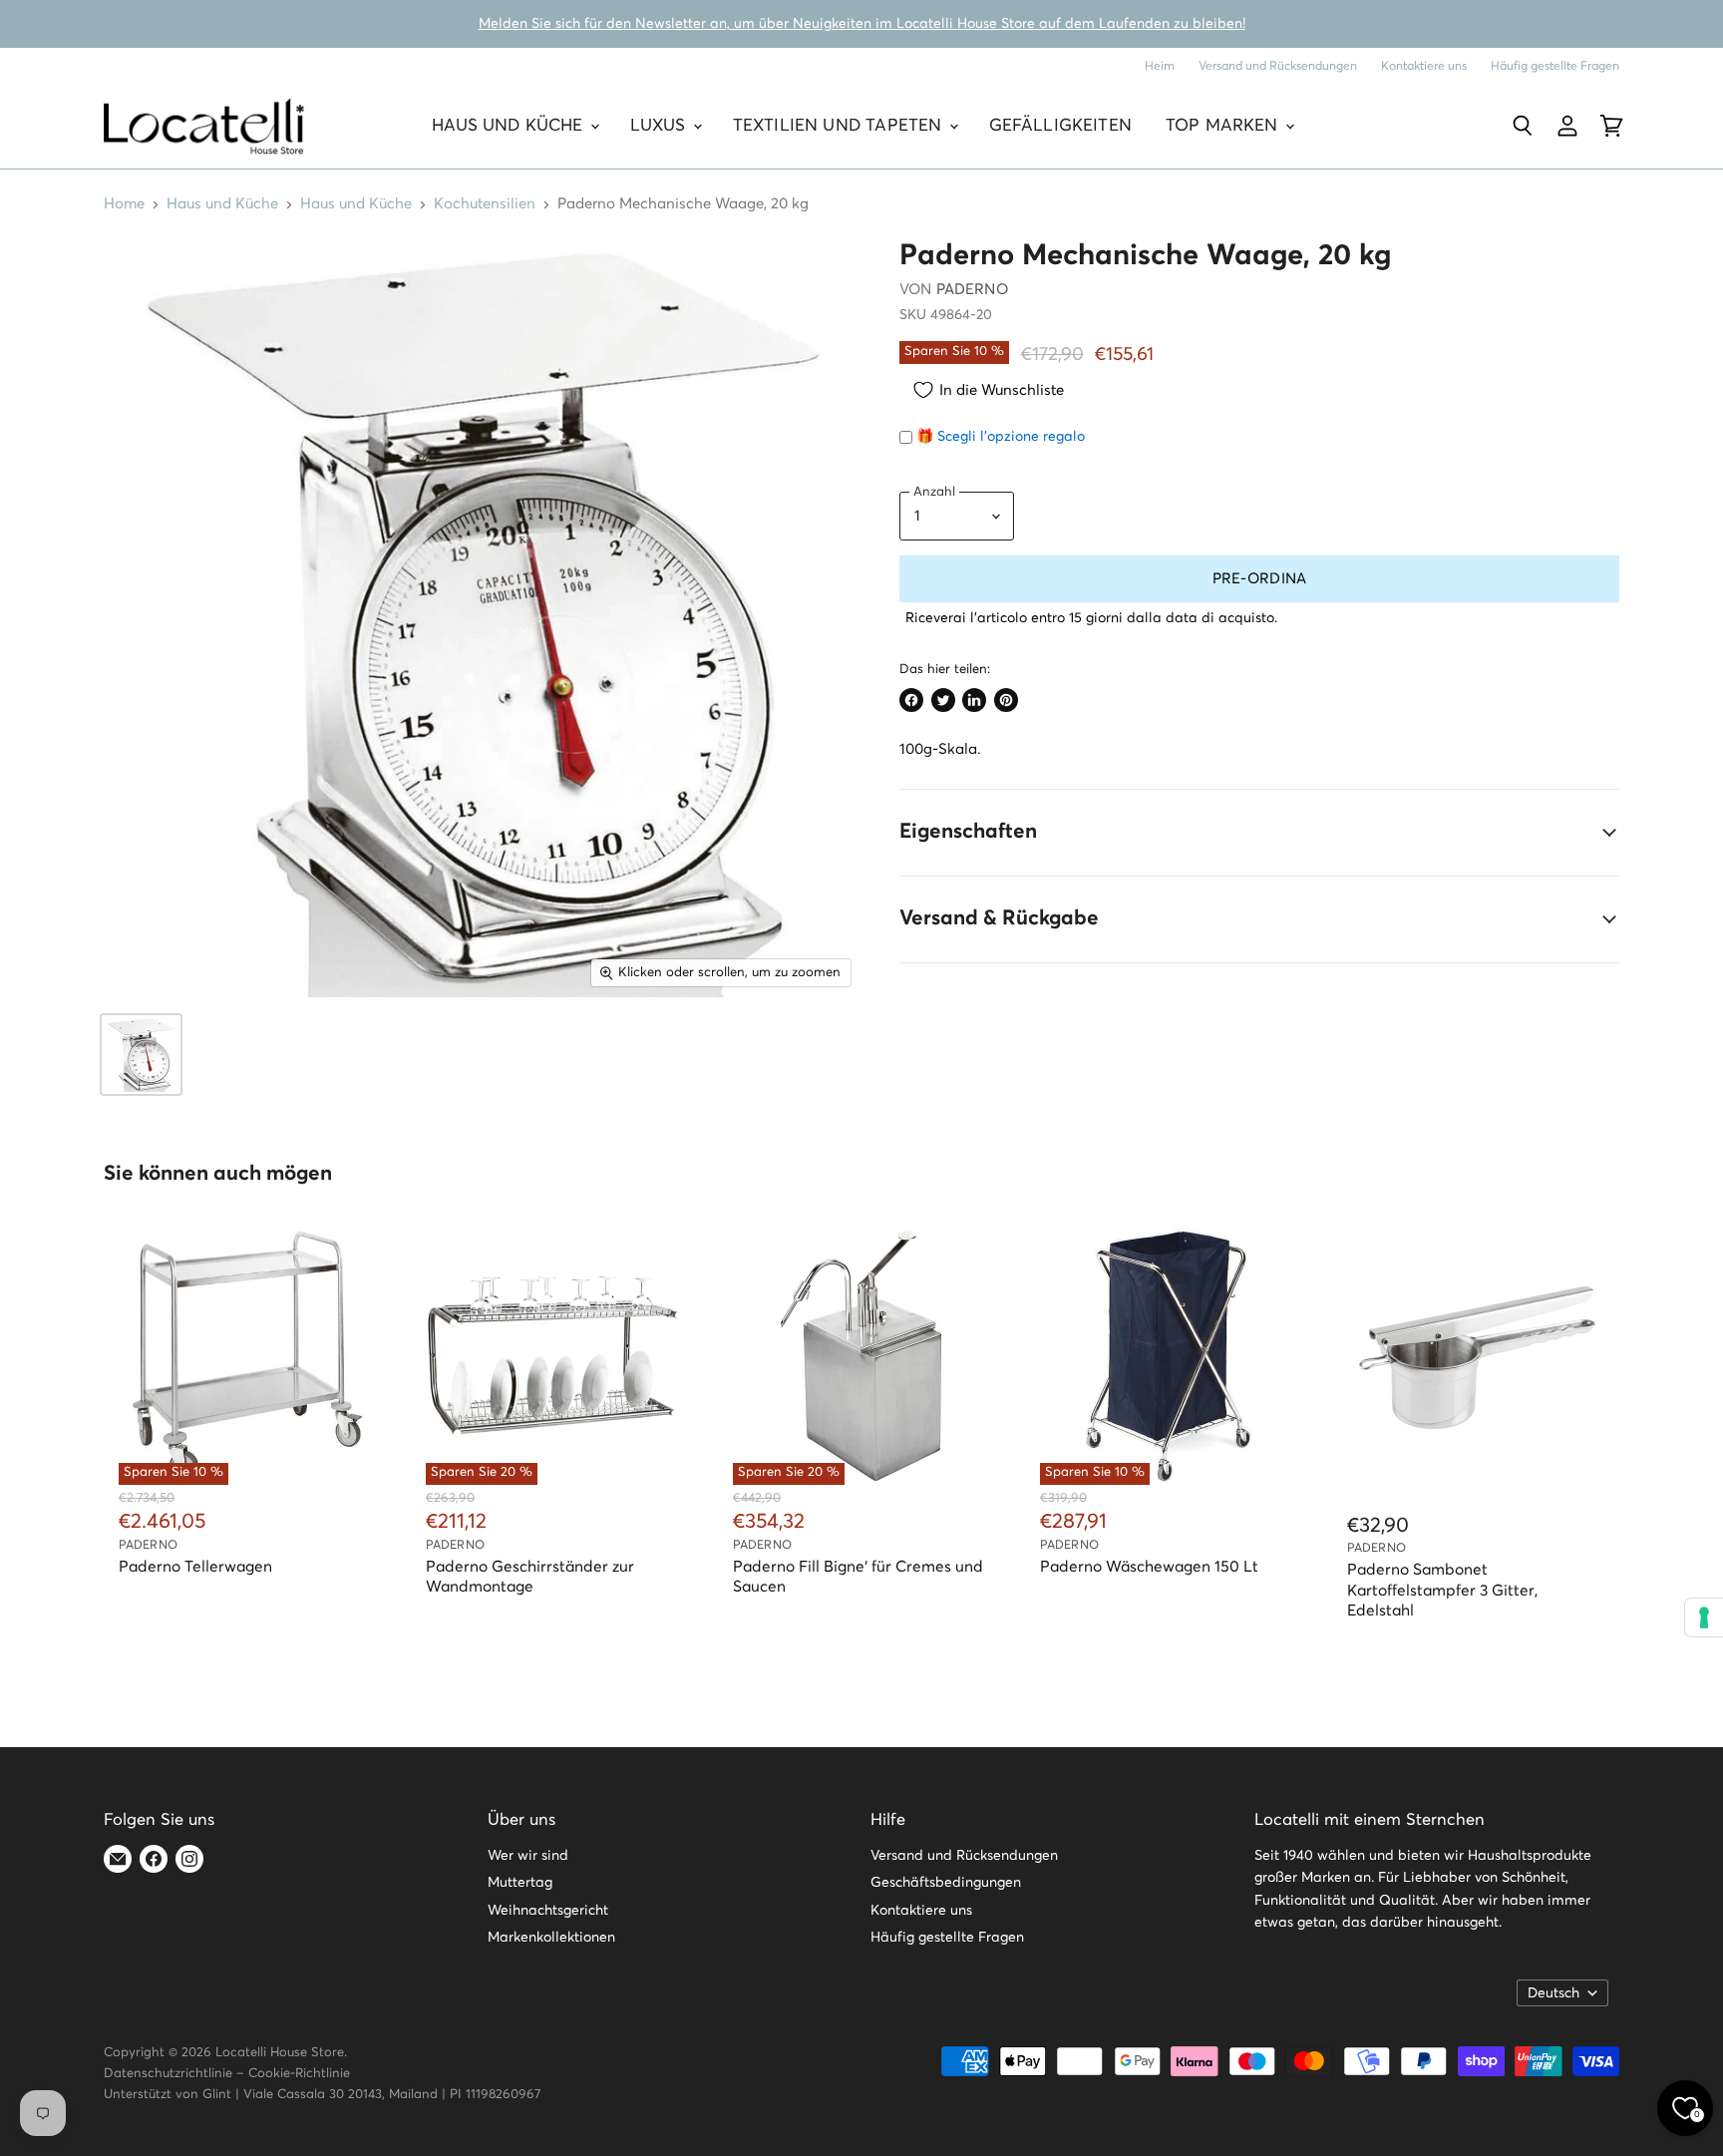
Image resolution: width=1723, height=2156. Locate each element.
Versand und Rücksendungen (1278, 66)
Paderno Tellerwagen (195, 1567)
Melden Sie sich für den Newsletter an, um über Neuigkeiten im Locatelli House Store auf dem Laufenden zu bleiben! (862, 24)
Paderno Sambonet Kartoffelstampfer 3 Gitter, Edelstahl (1442, 1591)
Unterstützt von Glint (168, 2095)
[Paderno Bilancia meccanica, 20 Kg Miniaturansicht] (141, 1055)
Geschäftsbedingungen (946, 1883)
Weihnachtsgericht (548, 1911)
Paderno (972, 290)
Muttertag (520, 1883)
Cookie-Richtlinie (299, 2074)
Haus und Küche (510, 126)
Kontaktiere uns (1424, 66)
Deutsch (1553, 1993)
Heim (1160, 66)
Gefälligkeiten (1060, 126)
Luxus (661, 126)
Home (124, 204)
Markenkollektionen (551, 1938)
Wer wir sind (528, 1856)
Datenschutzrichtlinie (168, 2074)
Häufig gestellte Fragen (1555, 66)
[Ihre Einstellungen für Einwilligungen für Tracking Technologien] (1704, 1617)
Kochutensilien (485, 204)
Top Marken (1224, 126)
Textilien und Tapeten (840, 126)
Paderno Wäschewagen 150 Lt (1149, 1567)
